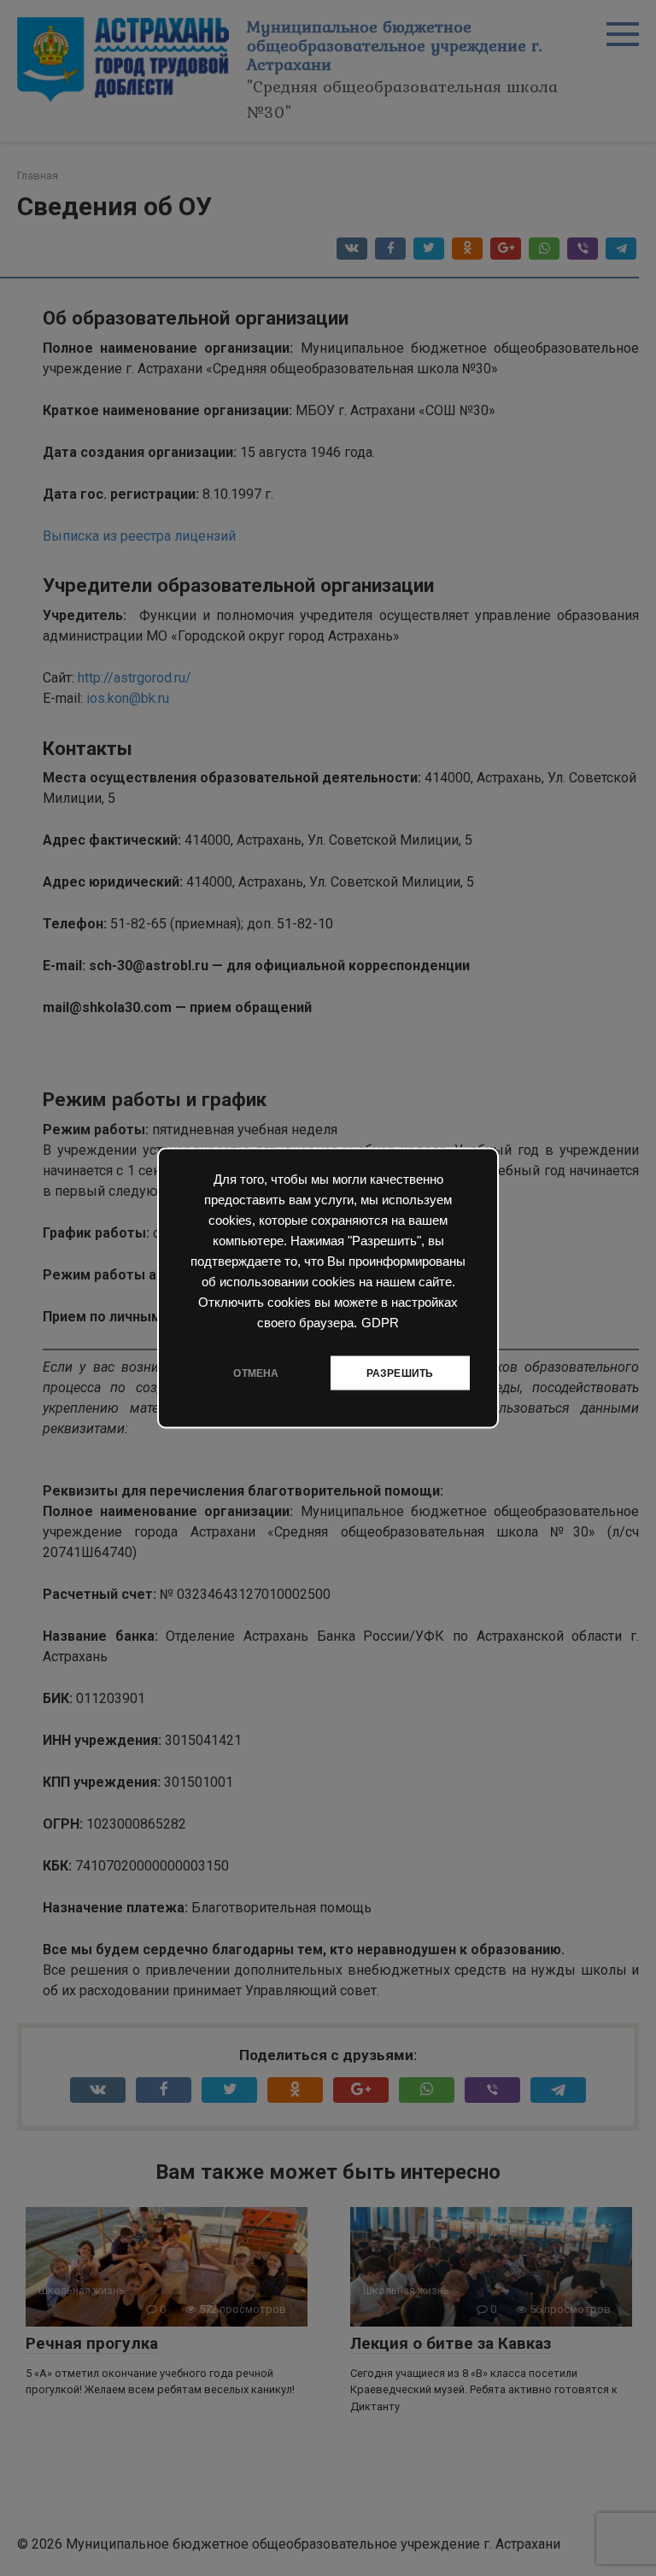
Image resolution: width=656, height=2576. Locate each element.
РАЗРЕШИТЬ (400, 1373)
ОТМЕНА (256, 1373)
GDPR (380, 1323)
